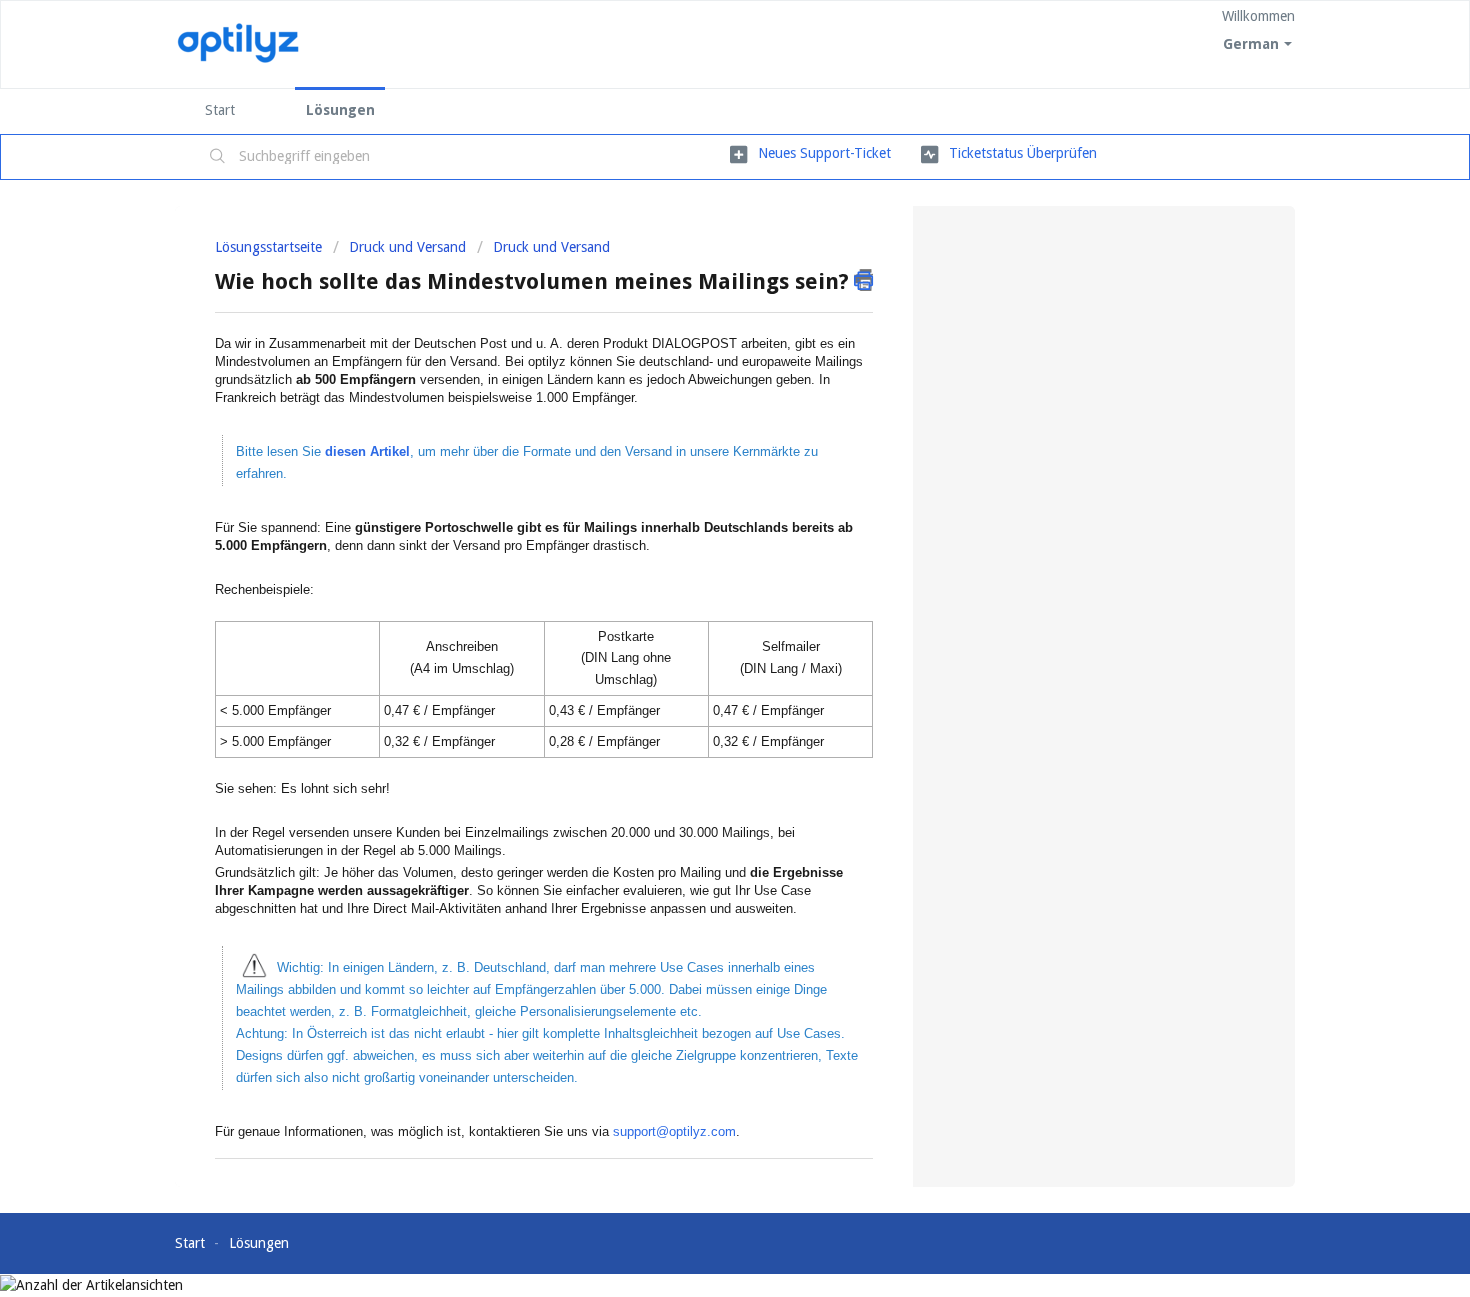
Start (220, 110)
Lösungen (340, 110)
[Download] (698, 389)
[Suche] (218, 157)
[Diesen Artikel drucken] (863, 280)
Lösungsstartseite (270, 247)
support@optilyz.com (674, 1131)
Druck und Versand (407, 247)
